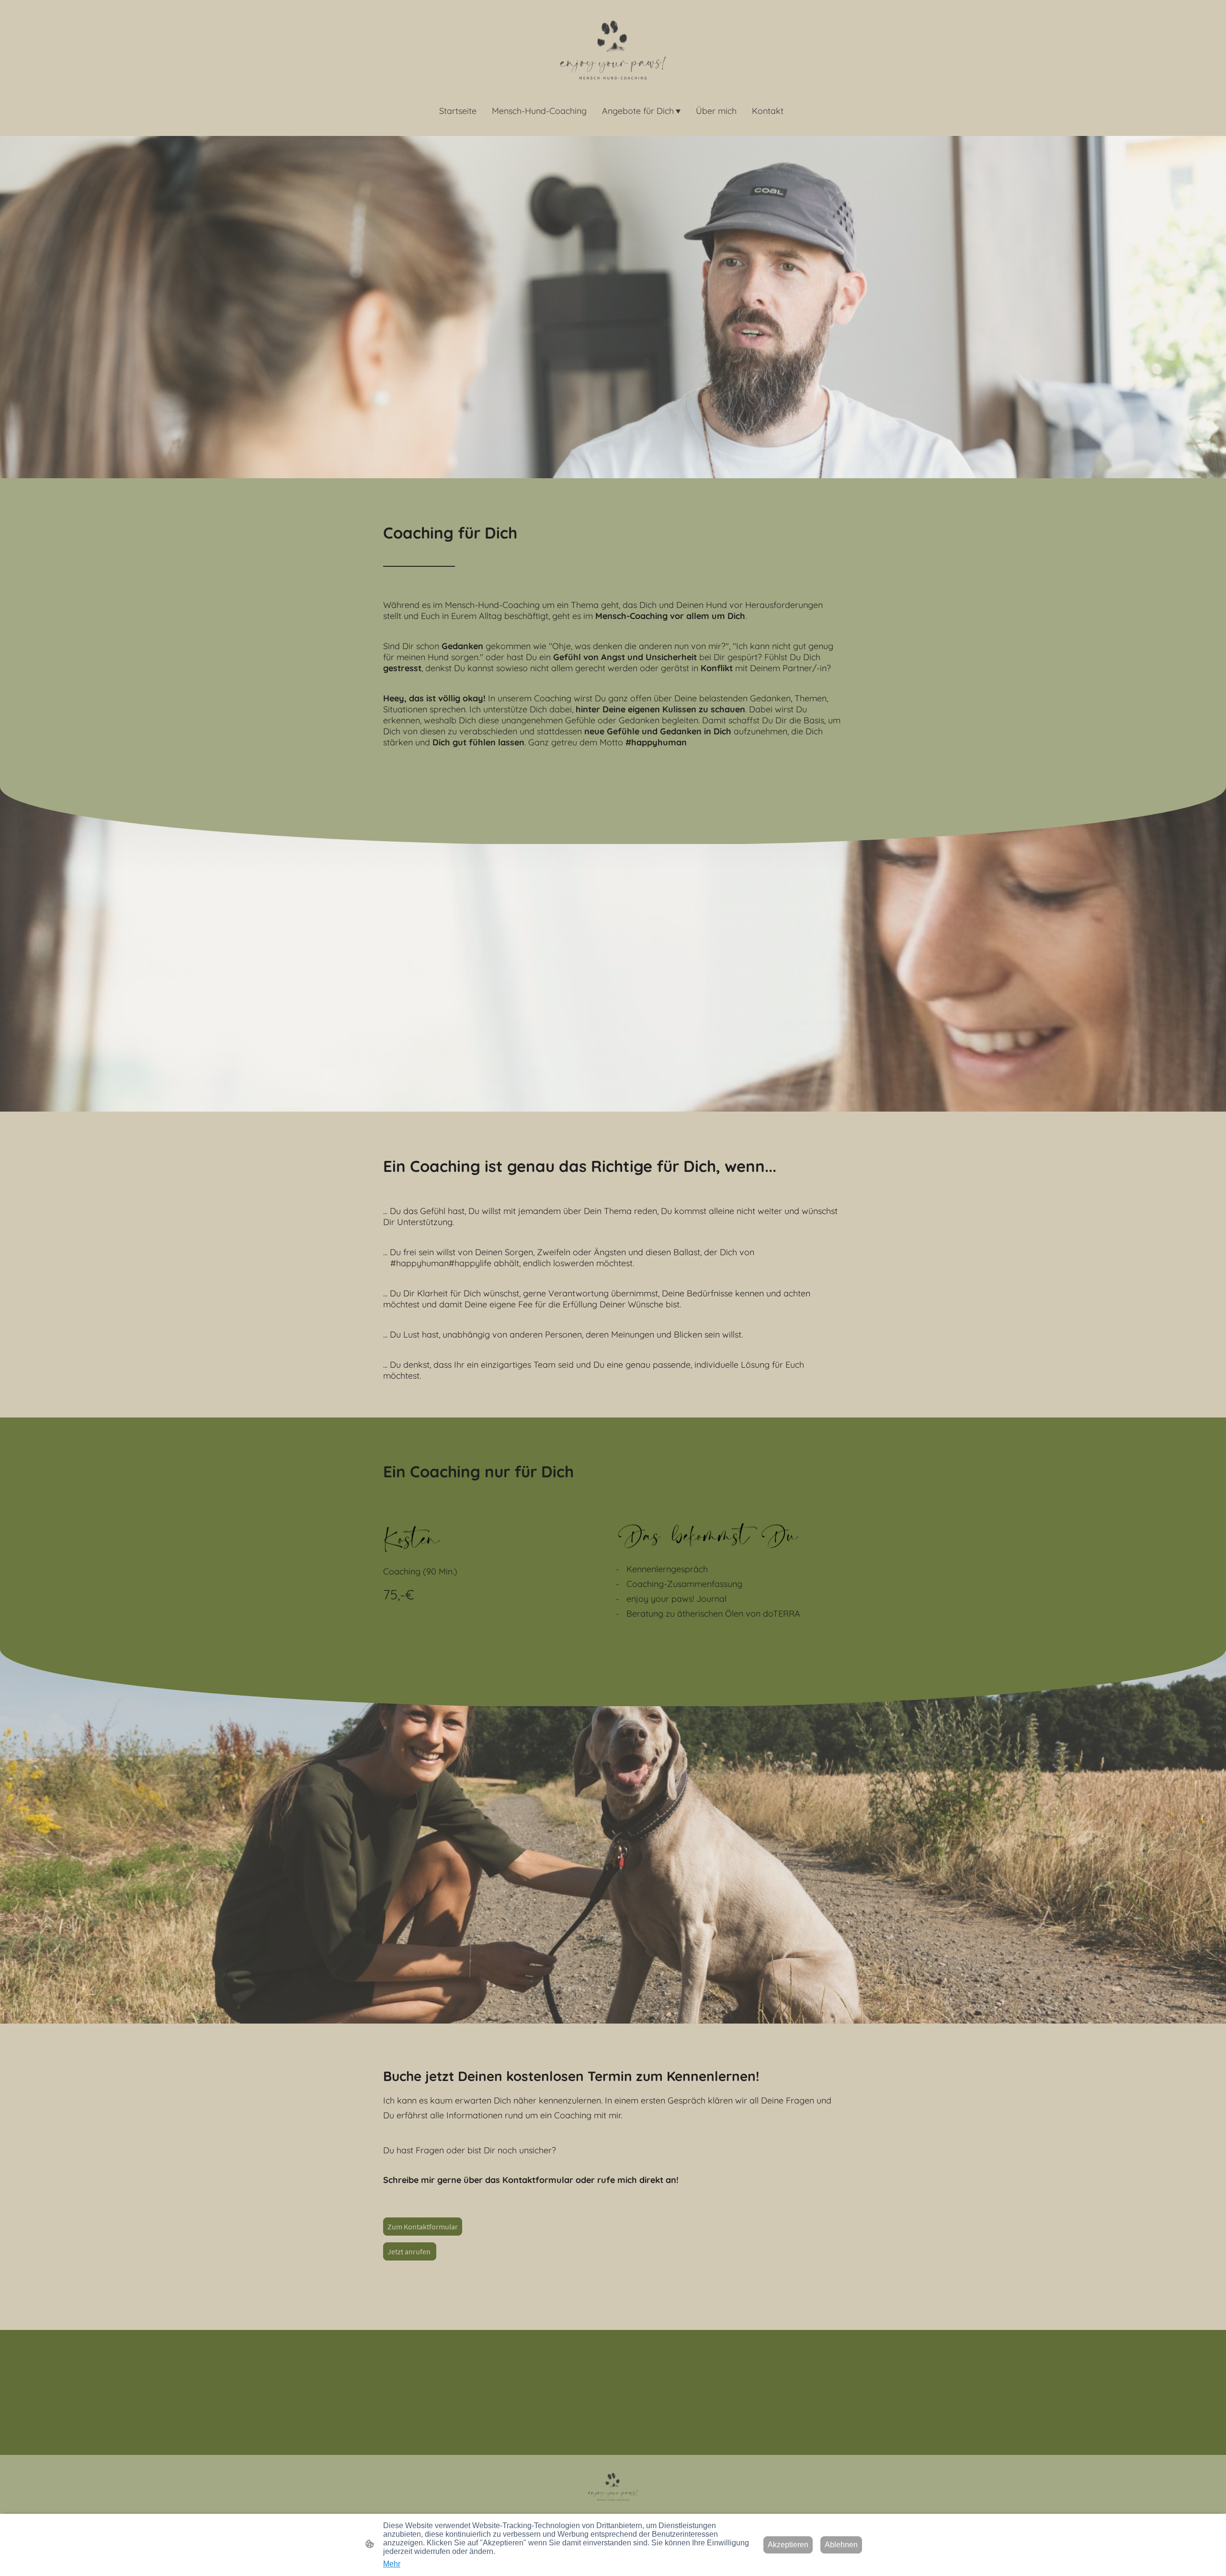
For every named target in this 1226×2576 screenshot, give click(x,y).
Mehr (392, 2564)
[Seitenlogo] (613, 50)
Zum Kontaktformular (423, 2227)
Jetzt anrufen (410, 2251)
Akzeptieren (788, 2545)
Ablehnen (841, 2545)
